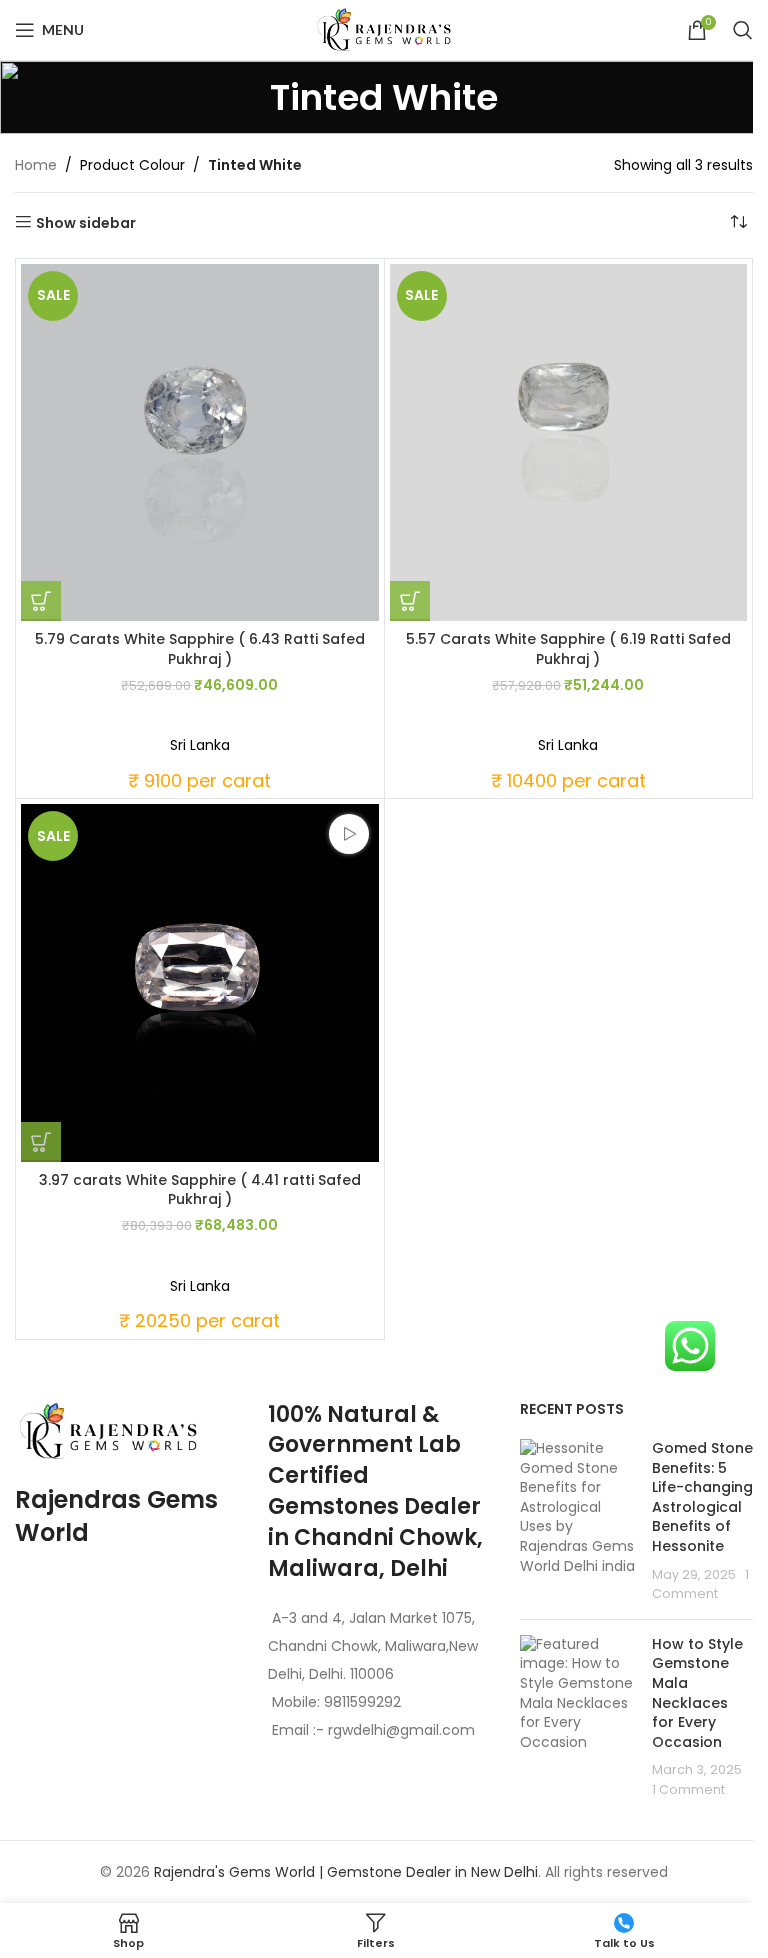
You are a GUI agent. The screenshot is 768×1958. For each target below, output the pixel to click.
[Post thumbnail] (578, 1521)
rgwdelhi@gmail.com (399, 1730)
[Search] (743, 30)
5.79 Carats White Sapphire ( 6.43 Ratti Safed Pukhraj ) (200, 649)
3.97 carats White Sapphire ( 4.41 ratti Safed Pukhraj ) (200, 1190)
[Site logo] (384, 29)
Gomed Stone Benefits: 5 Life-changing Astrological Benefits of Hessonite (702, 1497)
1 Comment (688, 1789)
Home (36, 165)
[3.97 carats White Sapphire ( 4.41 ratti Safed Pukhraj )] (200, 983)
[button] (41, 601)
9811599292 (362, 1702)
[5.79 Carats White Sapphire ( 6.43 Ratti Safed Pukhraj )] (200, 443)
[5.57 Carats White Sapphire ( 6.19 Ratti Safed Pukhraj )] (569, 443)
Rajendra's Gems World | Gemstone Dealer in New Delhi (346, 1872)
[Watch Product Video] (349, 834)
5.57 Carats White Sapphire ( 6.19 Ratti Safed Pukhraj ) (568, 649)
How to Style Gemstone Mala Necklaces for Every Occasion (697, 1693)
